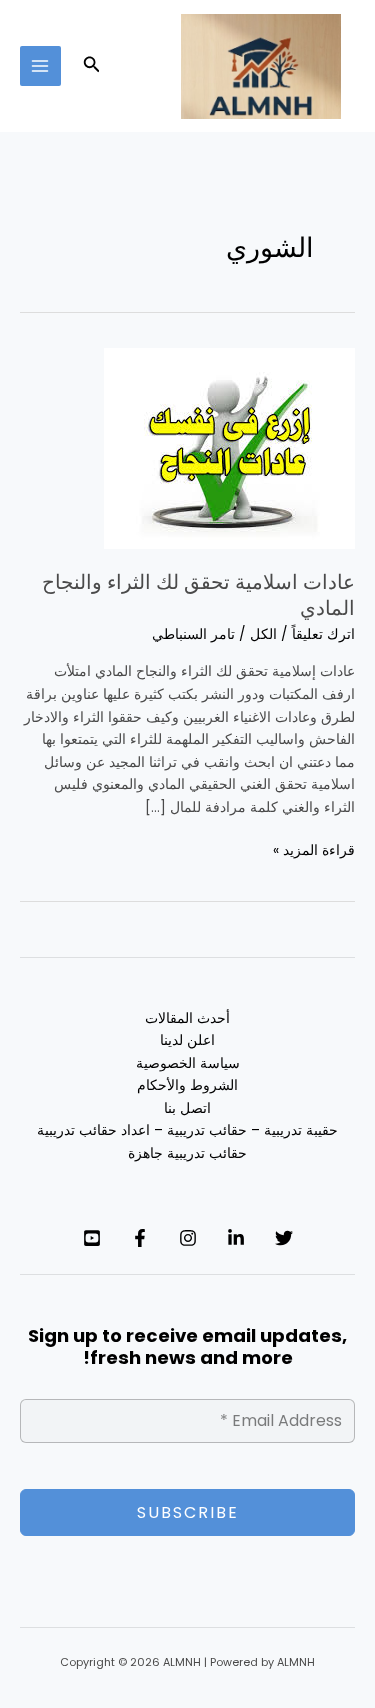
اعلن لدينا (187, 1040)
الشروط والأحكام (187, 1085)
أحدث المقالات (187, 1018)
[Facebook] (140, 1238)
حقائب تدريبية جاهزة (187, 1153)
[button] (90, 66)
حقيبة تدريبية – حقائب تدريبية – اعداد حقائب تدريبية (187, 1130)
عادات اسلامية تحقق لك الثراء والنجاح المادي (198, 595)
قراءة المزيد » (314, 850)
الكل (263, 634)
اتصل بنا (187, 1108)
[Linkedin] (236, 1238)
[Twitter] (284, 1238)
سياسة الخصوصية (188, 1063)
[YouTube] (92, 1238)
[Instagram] (188, 1238)
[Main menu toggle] (40, 66)
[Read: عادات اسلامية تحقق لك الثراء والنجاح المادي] (229, 447)
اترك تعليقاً (323, 634)
